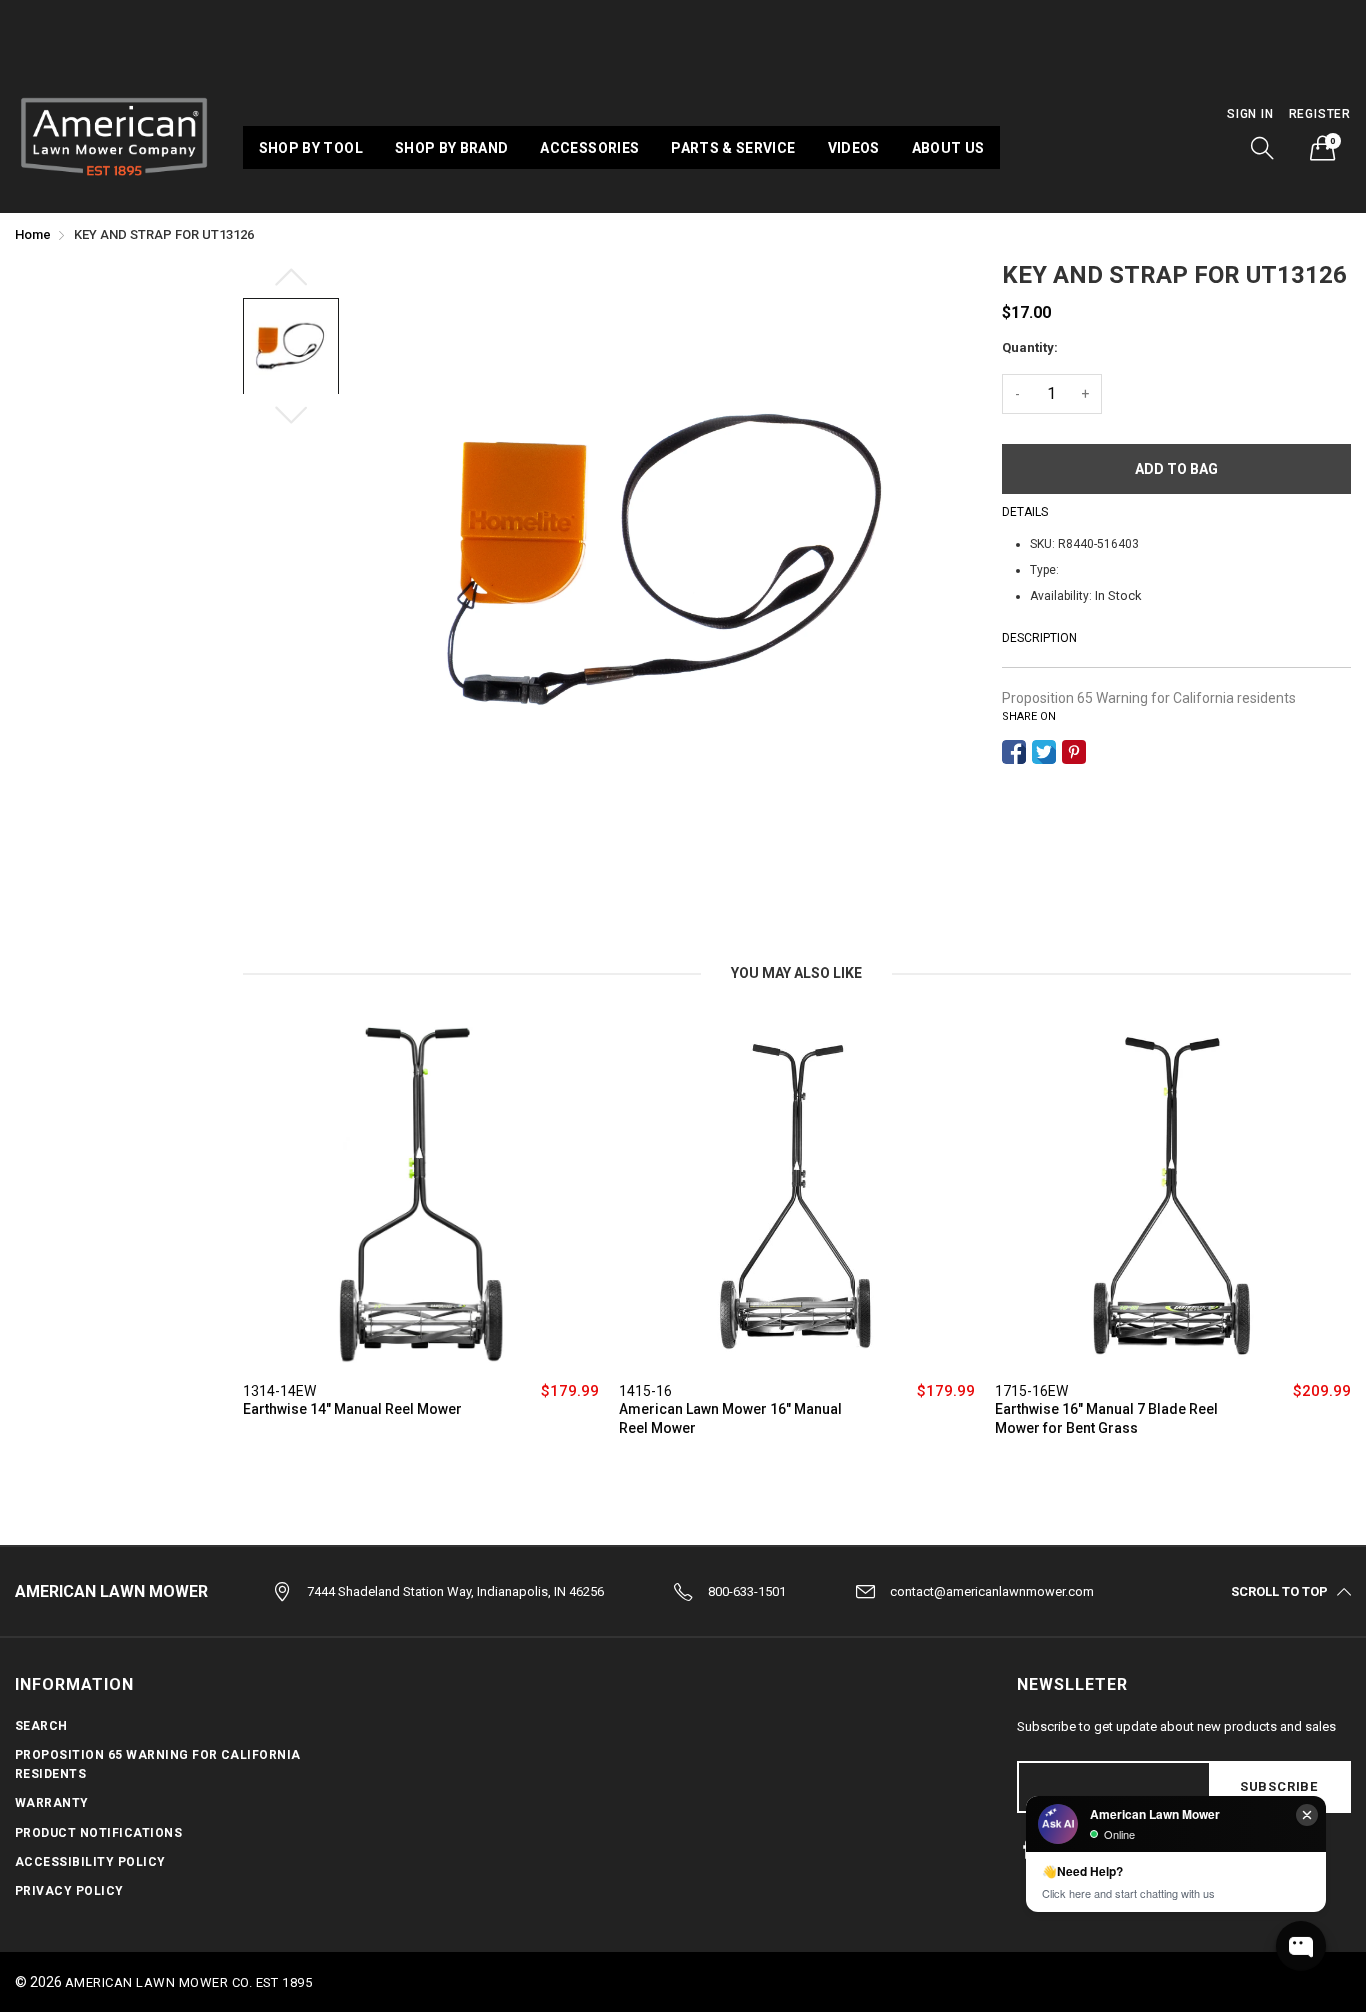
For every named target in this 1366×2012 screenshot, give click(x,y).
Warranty (52, 1803)
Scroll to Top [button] (1279, 1592)
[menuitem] (311, 147)
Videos (854, 148)
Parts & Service (733, 148)
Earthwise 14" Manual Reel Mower (352, 1409)
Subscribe (1279, 1786)
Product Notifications (98, 1833)
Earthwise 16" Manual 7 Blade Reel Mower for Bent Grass (1106, 1419)
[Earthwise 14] (421, 1195)
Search (41, 1726)
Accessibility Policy (90, 1862)
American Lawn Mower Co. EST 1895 (188, 1982)
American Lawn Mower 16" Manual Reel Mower (730, 1419)
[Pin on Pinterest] (1074, 752)
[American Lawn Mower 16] (797, 1195)
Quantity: (1030, 347)
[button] (1263, 148)
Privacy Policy (69, 1891)
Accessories (589, 148)
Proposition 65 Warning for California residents (1149, 698)
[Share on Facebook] (1014, 752)
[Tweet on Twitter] (1044, 752)
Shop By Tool (311, 148)
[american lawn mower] (114, 134)
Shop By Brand (452, 148)
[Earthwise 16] (1173, 1195)
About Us (948, 148)
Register (1320, 114)
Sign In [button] (1250, 114)
